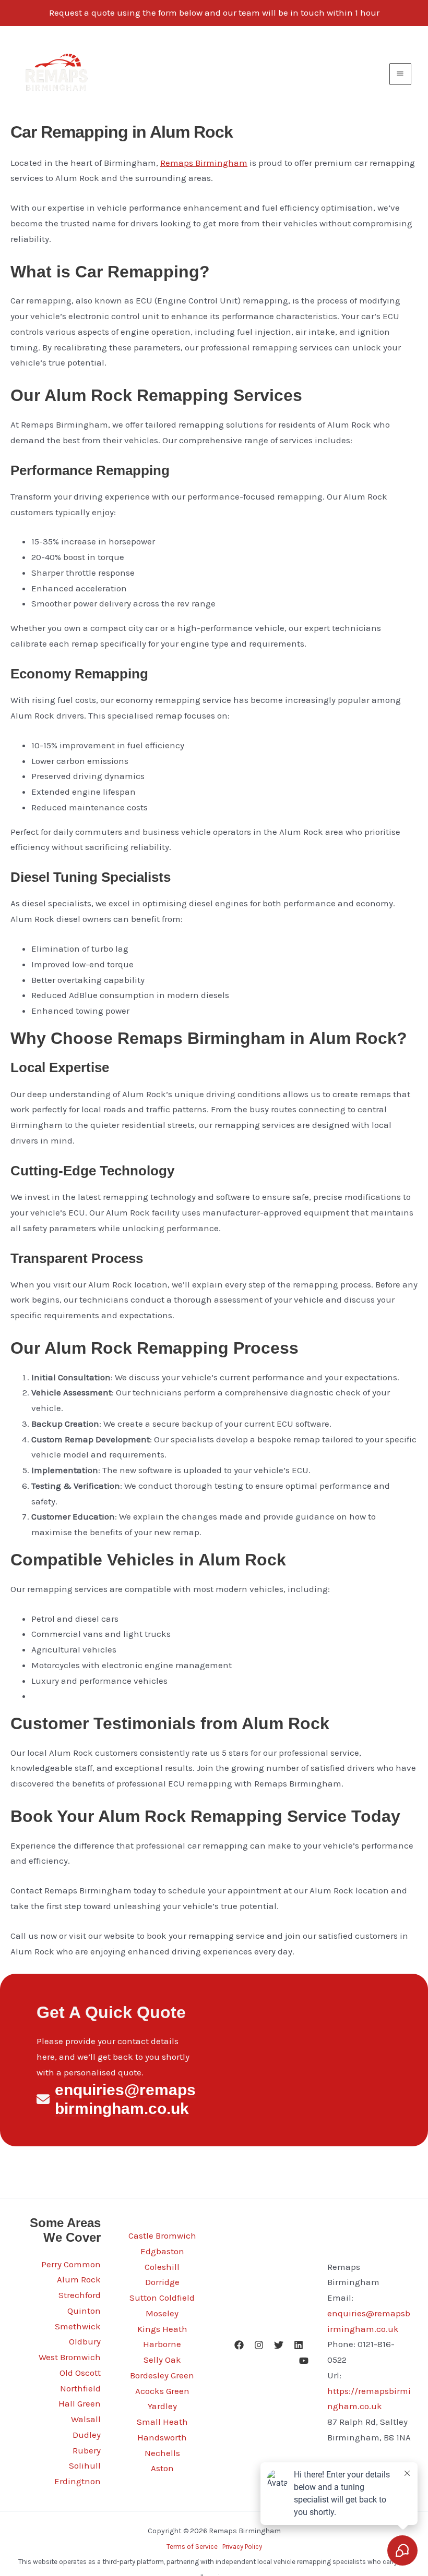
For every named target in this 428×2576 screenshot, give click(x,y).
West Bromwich (70, 2357)
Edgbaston (162, 2251)
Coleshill (162, 2267)
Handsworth (162, 2437)
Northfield (80, 2388)
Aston (162, 2468)
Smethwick (78, 2326)
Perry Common (71, 2264)
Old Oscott (80, 2373)
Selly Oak (162, 2360)
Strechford (80, 2295)
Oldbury (85, 2341)
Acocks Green (162, 2391)
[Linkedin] (299, 2345)
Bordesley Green (162, 2375)
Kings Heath (162, 2329)
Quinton (84, 2311)
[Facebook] (239, 2345)
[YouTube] (304, 2361)
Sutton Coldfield (162, 2298)
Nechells (162, 2453)
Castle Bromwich (162, 2235)
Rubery (87, 2450)
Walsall (86, 2419)
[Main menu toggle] (401, 74)
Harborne (162, 2344)
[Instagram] (259, 2345)
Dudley (87, 2435)
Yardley (162, 2406)
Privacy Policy (242, 2547)
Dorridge (162, 2282)
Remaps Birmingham (204, 163)
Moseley (162, 2313)
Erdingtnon (78, 2481)
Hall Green (80, 2403)
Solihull (85, 2465)
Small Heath (162, 2422)
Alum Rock (79, 2279)
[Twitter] (279, 2345)
